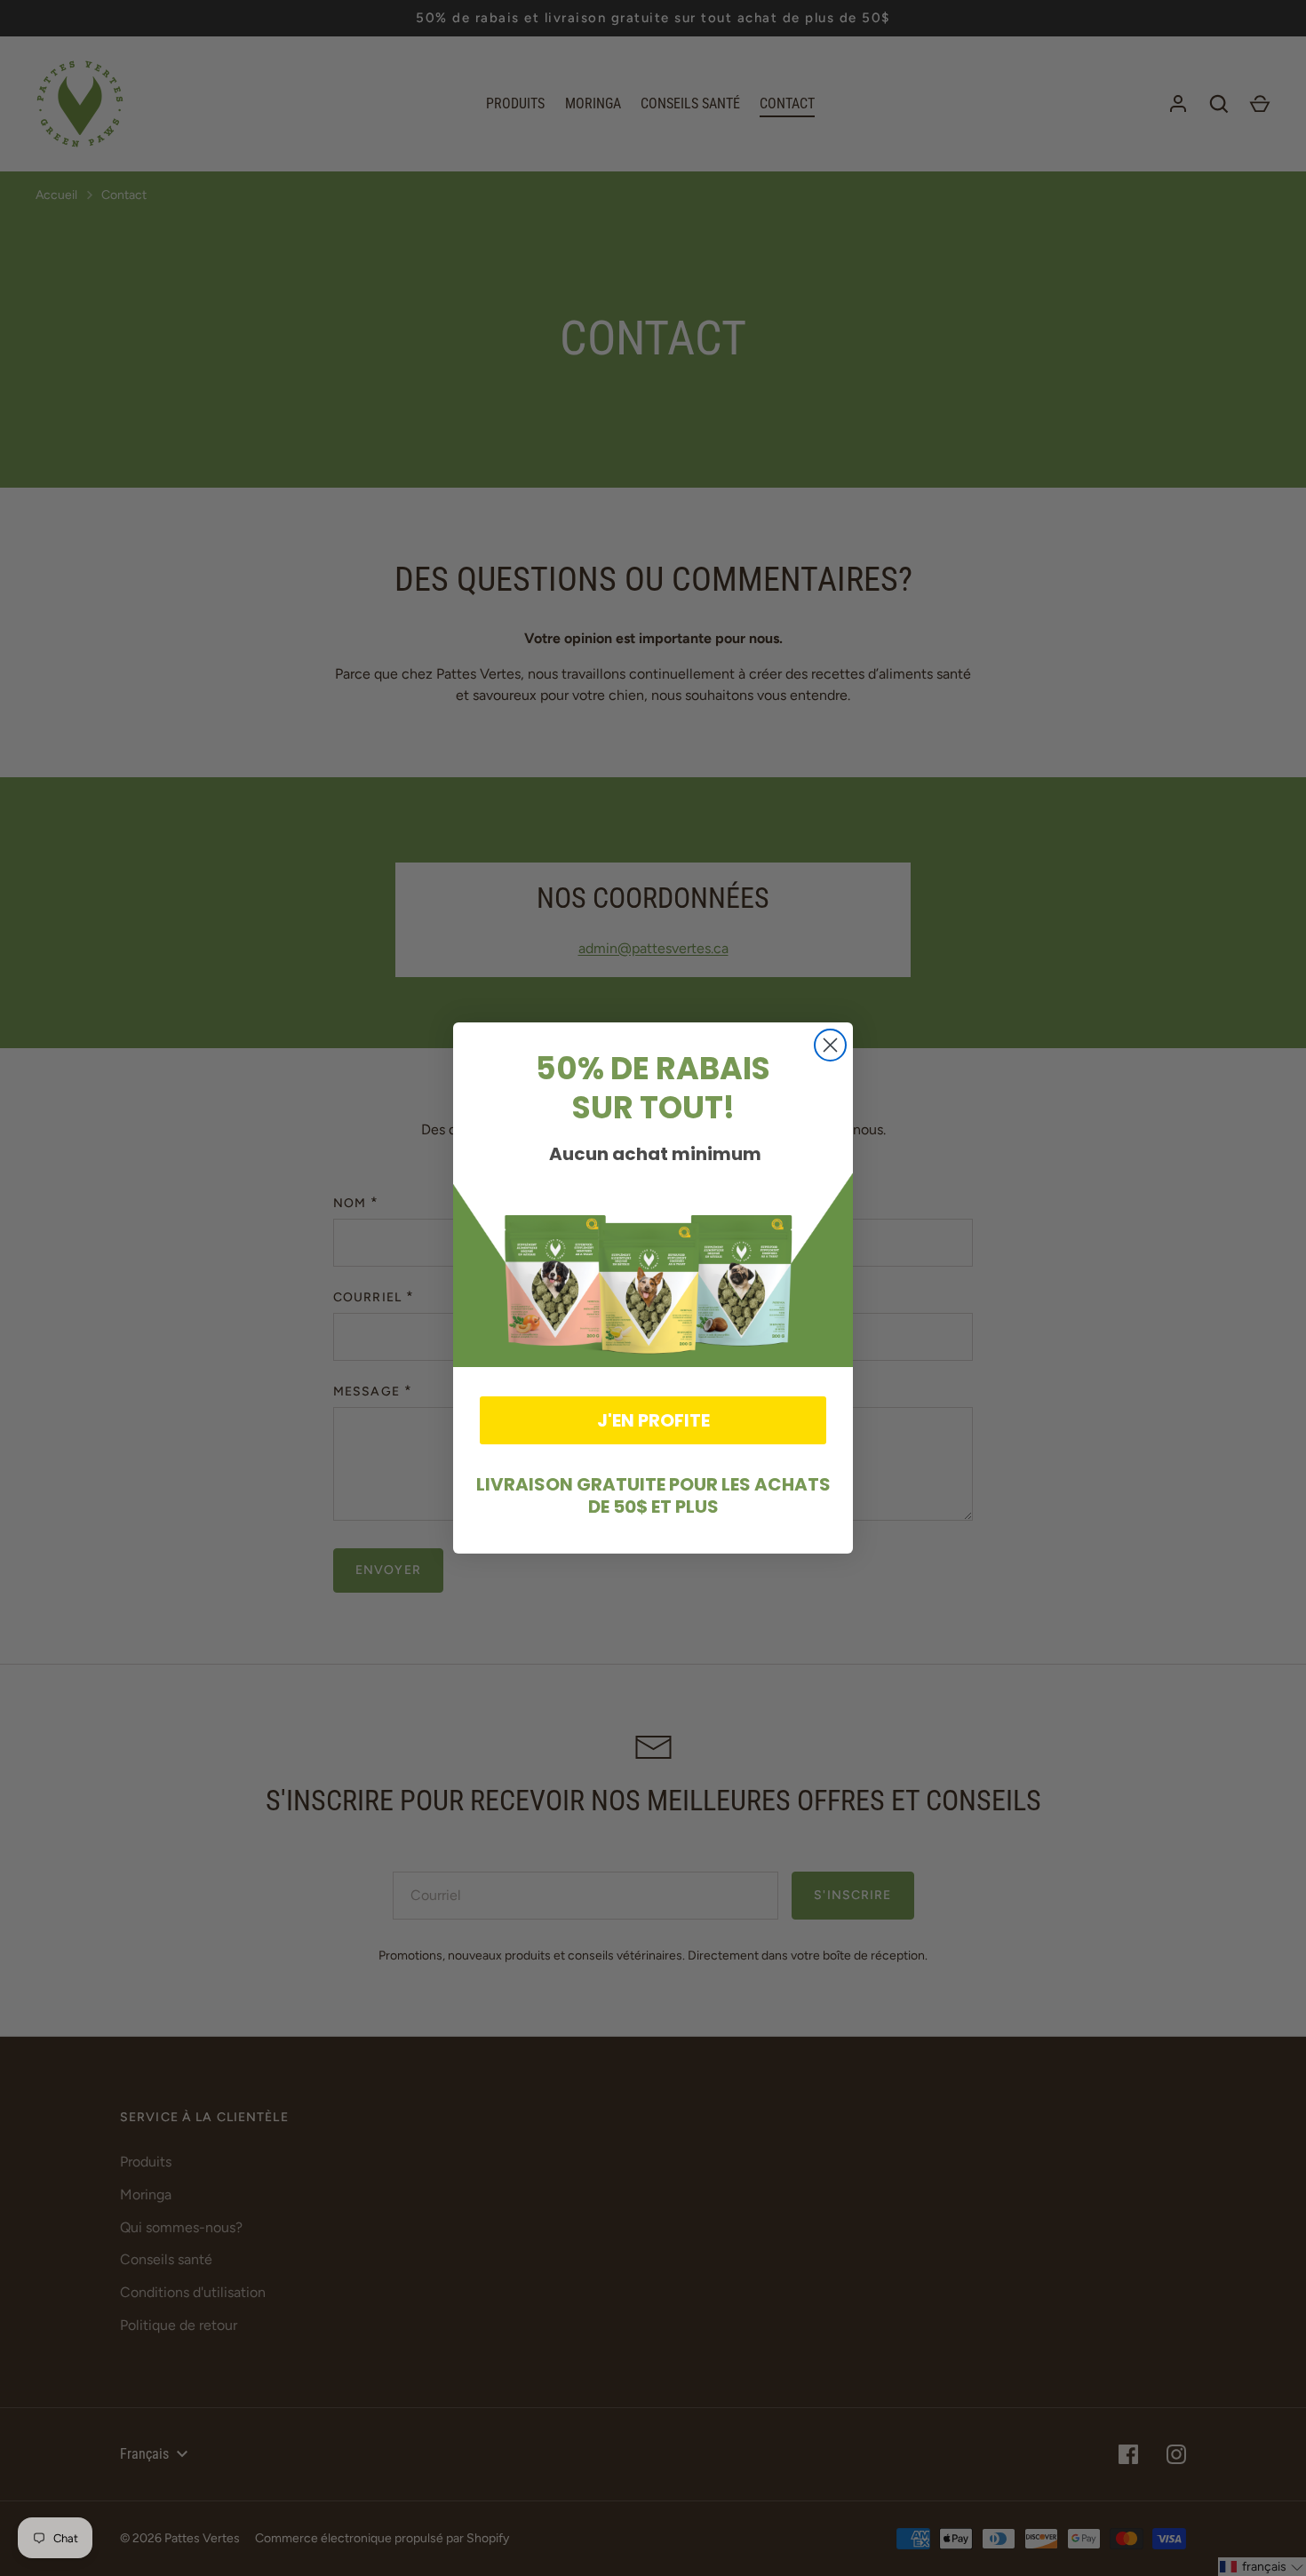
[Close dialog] (830, 1045)
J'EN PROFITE (653, 1420)
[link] (653, 1267)
